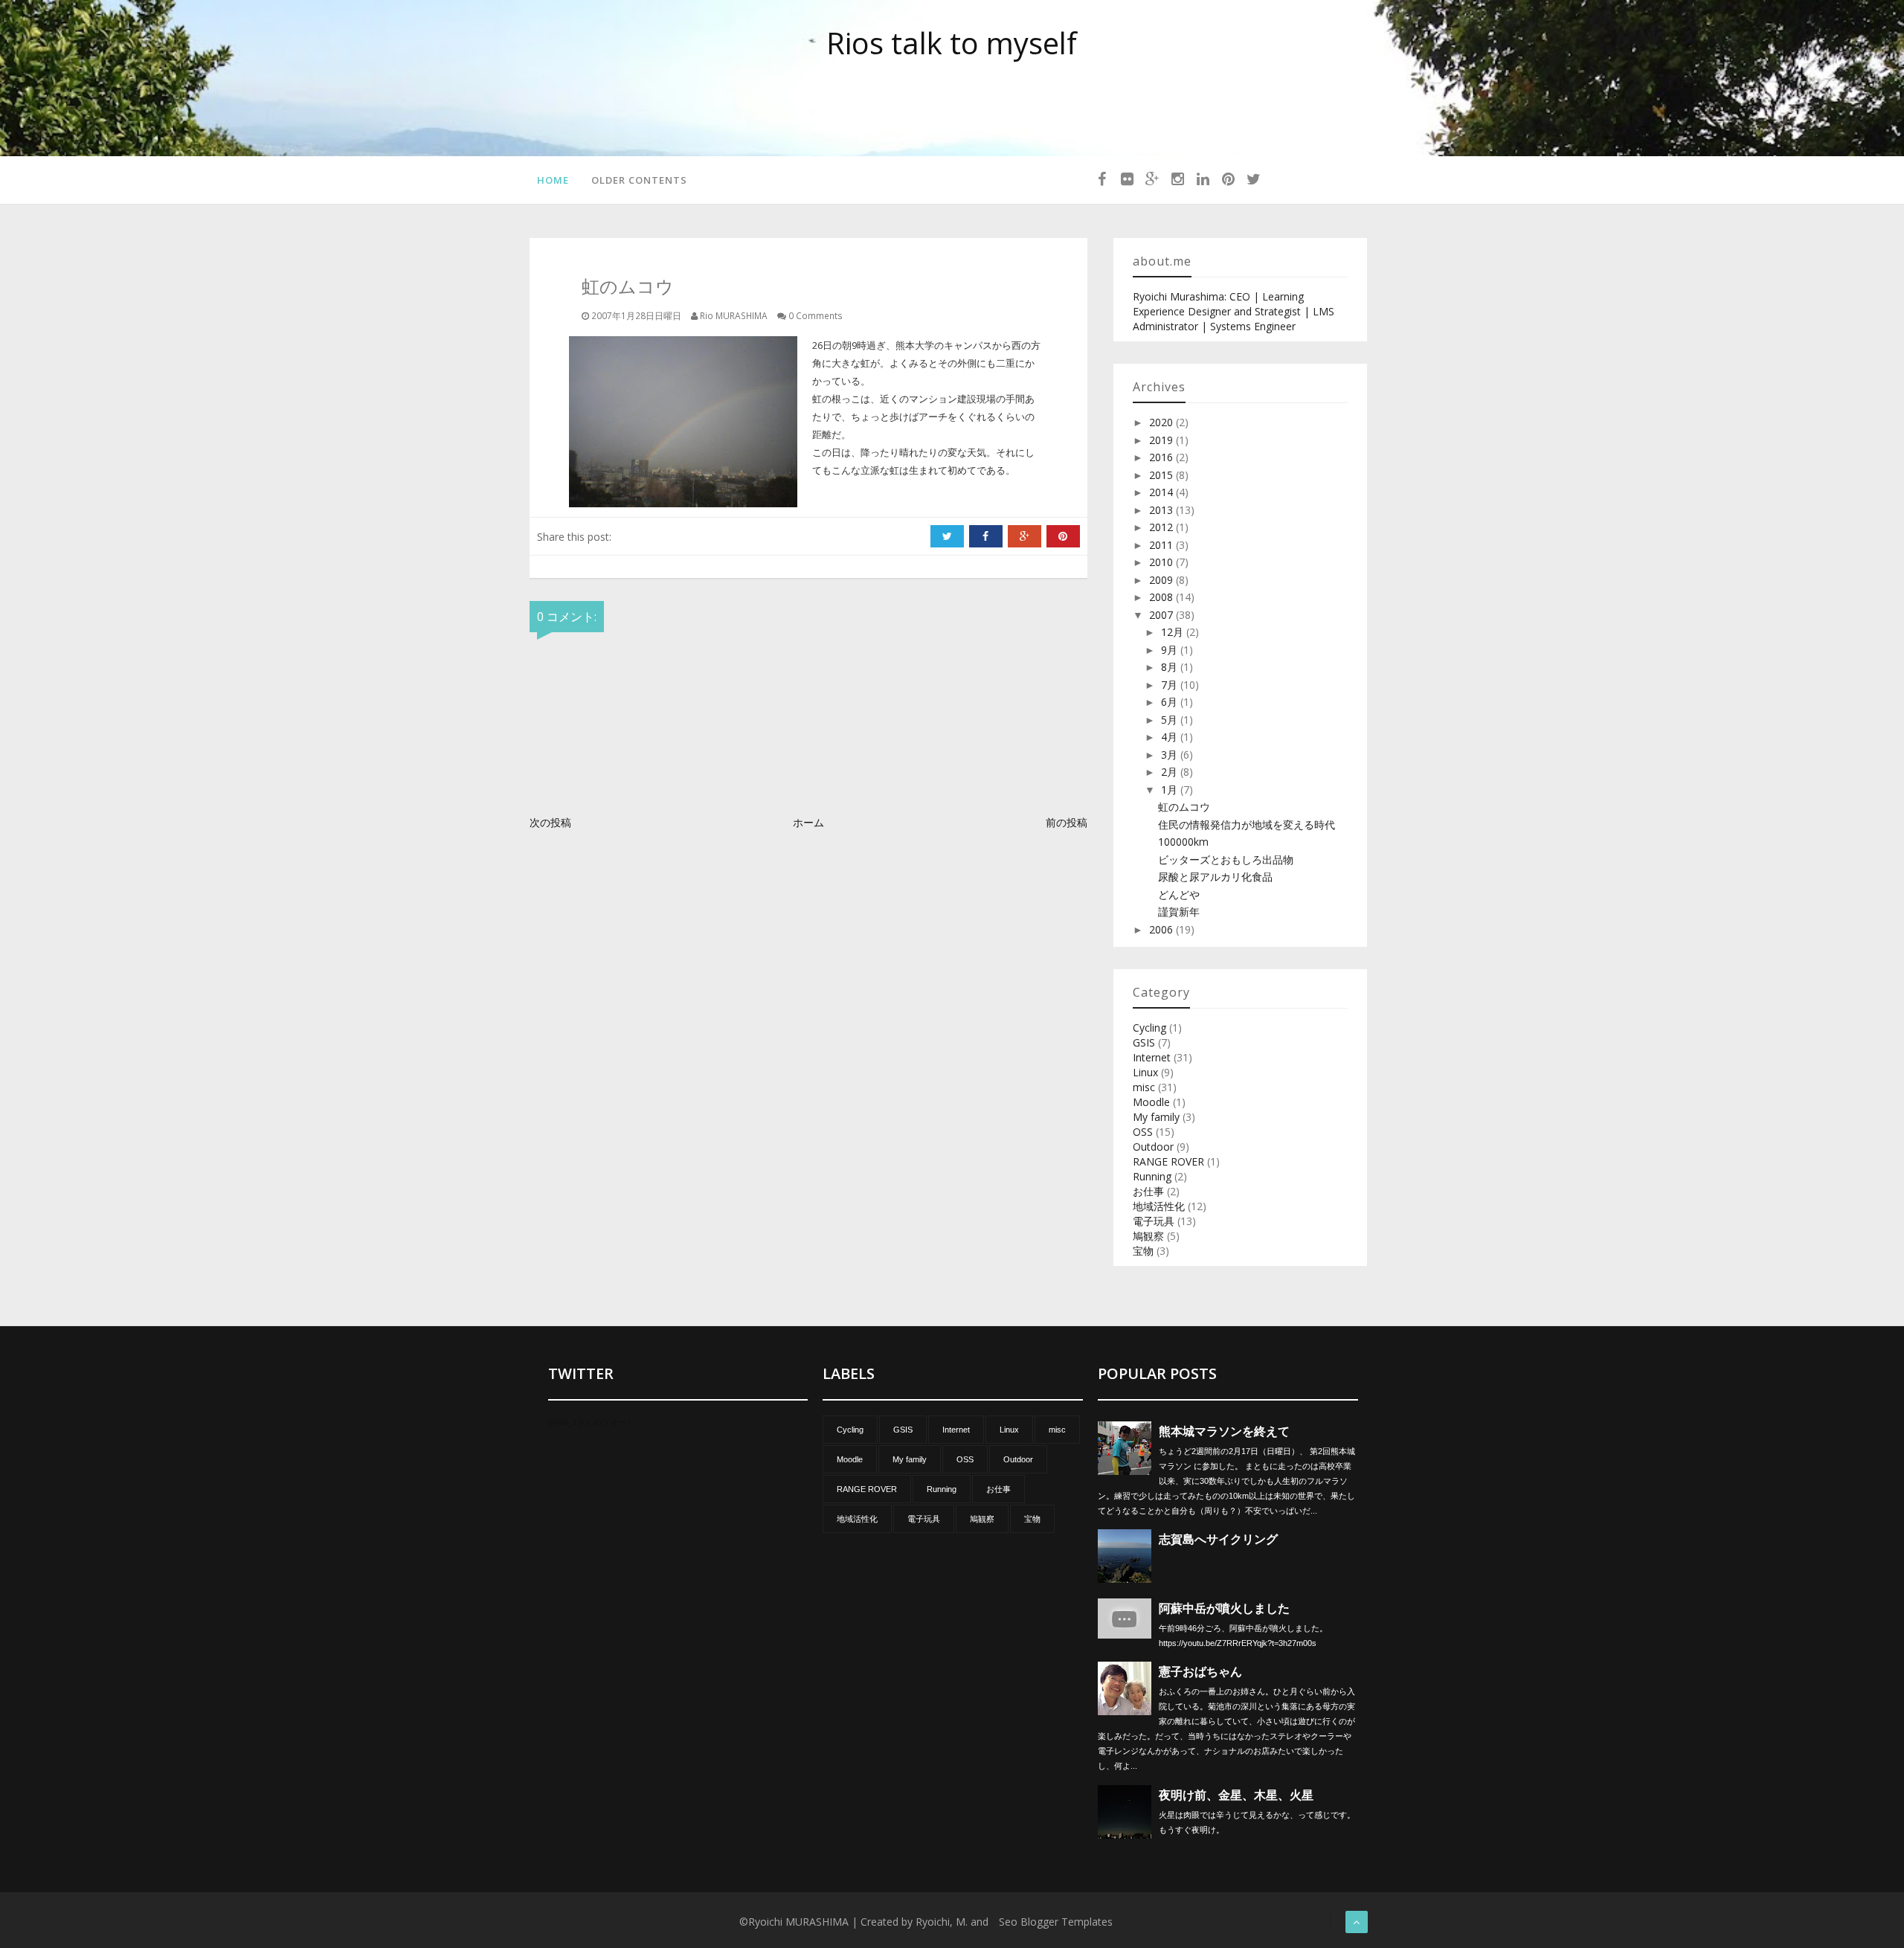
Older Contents (639, 180)
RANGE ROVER (1168, 1161)
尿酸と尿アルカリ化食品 (1215, 877)
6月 (1171, 702)
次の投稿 (550, 822)
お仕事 (1148, 1191)
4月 (1171, 737)
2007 (1162, 615)
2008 (1162, 597)
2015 (1162, 475)
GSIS (1144, 1042)
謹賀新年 (1179, 912)
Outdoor (1153, 1147)
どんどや (1179, 894)
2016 (1162, 457)
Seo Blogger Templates (1056, 1922)
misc (1144, 1087)
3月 (1171, 755)
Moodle (1151, 1102)
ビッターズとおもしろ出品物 (1226, 859)
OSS (1143, 1132)
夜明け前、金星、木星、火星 (1236, 1795)
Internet (1152, 1057)
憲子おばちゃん (1200, 1672)
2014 (1162, 492)
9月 (1171, 650)
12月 (1174, 632)
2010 (1162, 562)
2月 (1171, 772)
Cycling (1149, 1028)
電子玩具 (1154, 1221)
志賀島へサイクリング (1218, 1539)
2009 (1162, 580)
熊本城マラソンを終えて (1224, 1431)
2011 (1162, 545)
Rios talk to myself (952, 43)
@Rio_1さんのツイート (591, 1422)
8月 (1171, 667)
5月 (1171, 720)
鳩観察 (1148, 1236)
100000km (1183, 842)
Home (553, 180)
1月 (1171, 790)
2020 (1162, 422)
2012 (1162, 527)
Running (1152, 1176)
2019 (1162, 440)
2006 (1162, 929)
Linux (1145, 1072)
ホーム (808, 822)
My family (1156, 1117)
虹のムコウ (1184, 807)
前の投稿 (1067, 822)
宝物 (1143, 1251)
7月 (1171, 685)
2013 (1162, 510)
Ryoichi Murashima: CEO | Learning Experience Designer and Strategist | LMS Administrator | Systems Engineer (1234, 311)
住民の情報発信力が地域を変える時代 (1247, 824)
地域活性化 (1159, 1206)
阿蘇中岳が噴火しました (1224, 1608)
